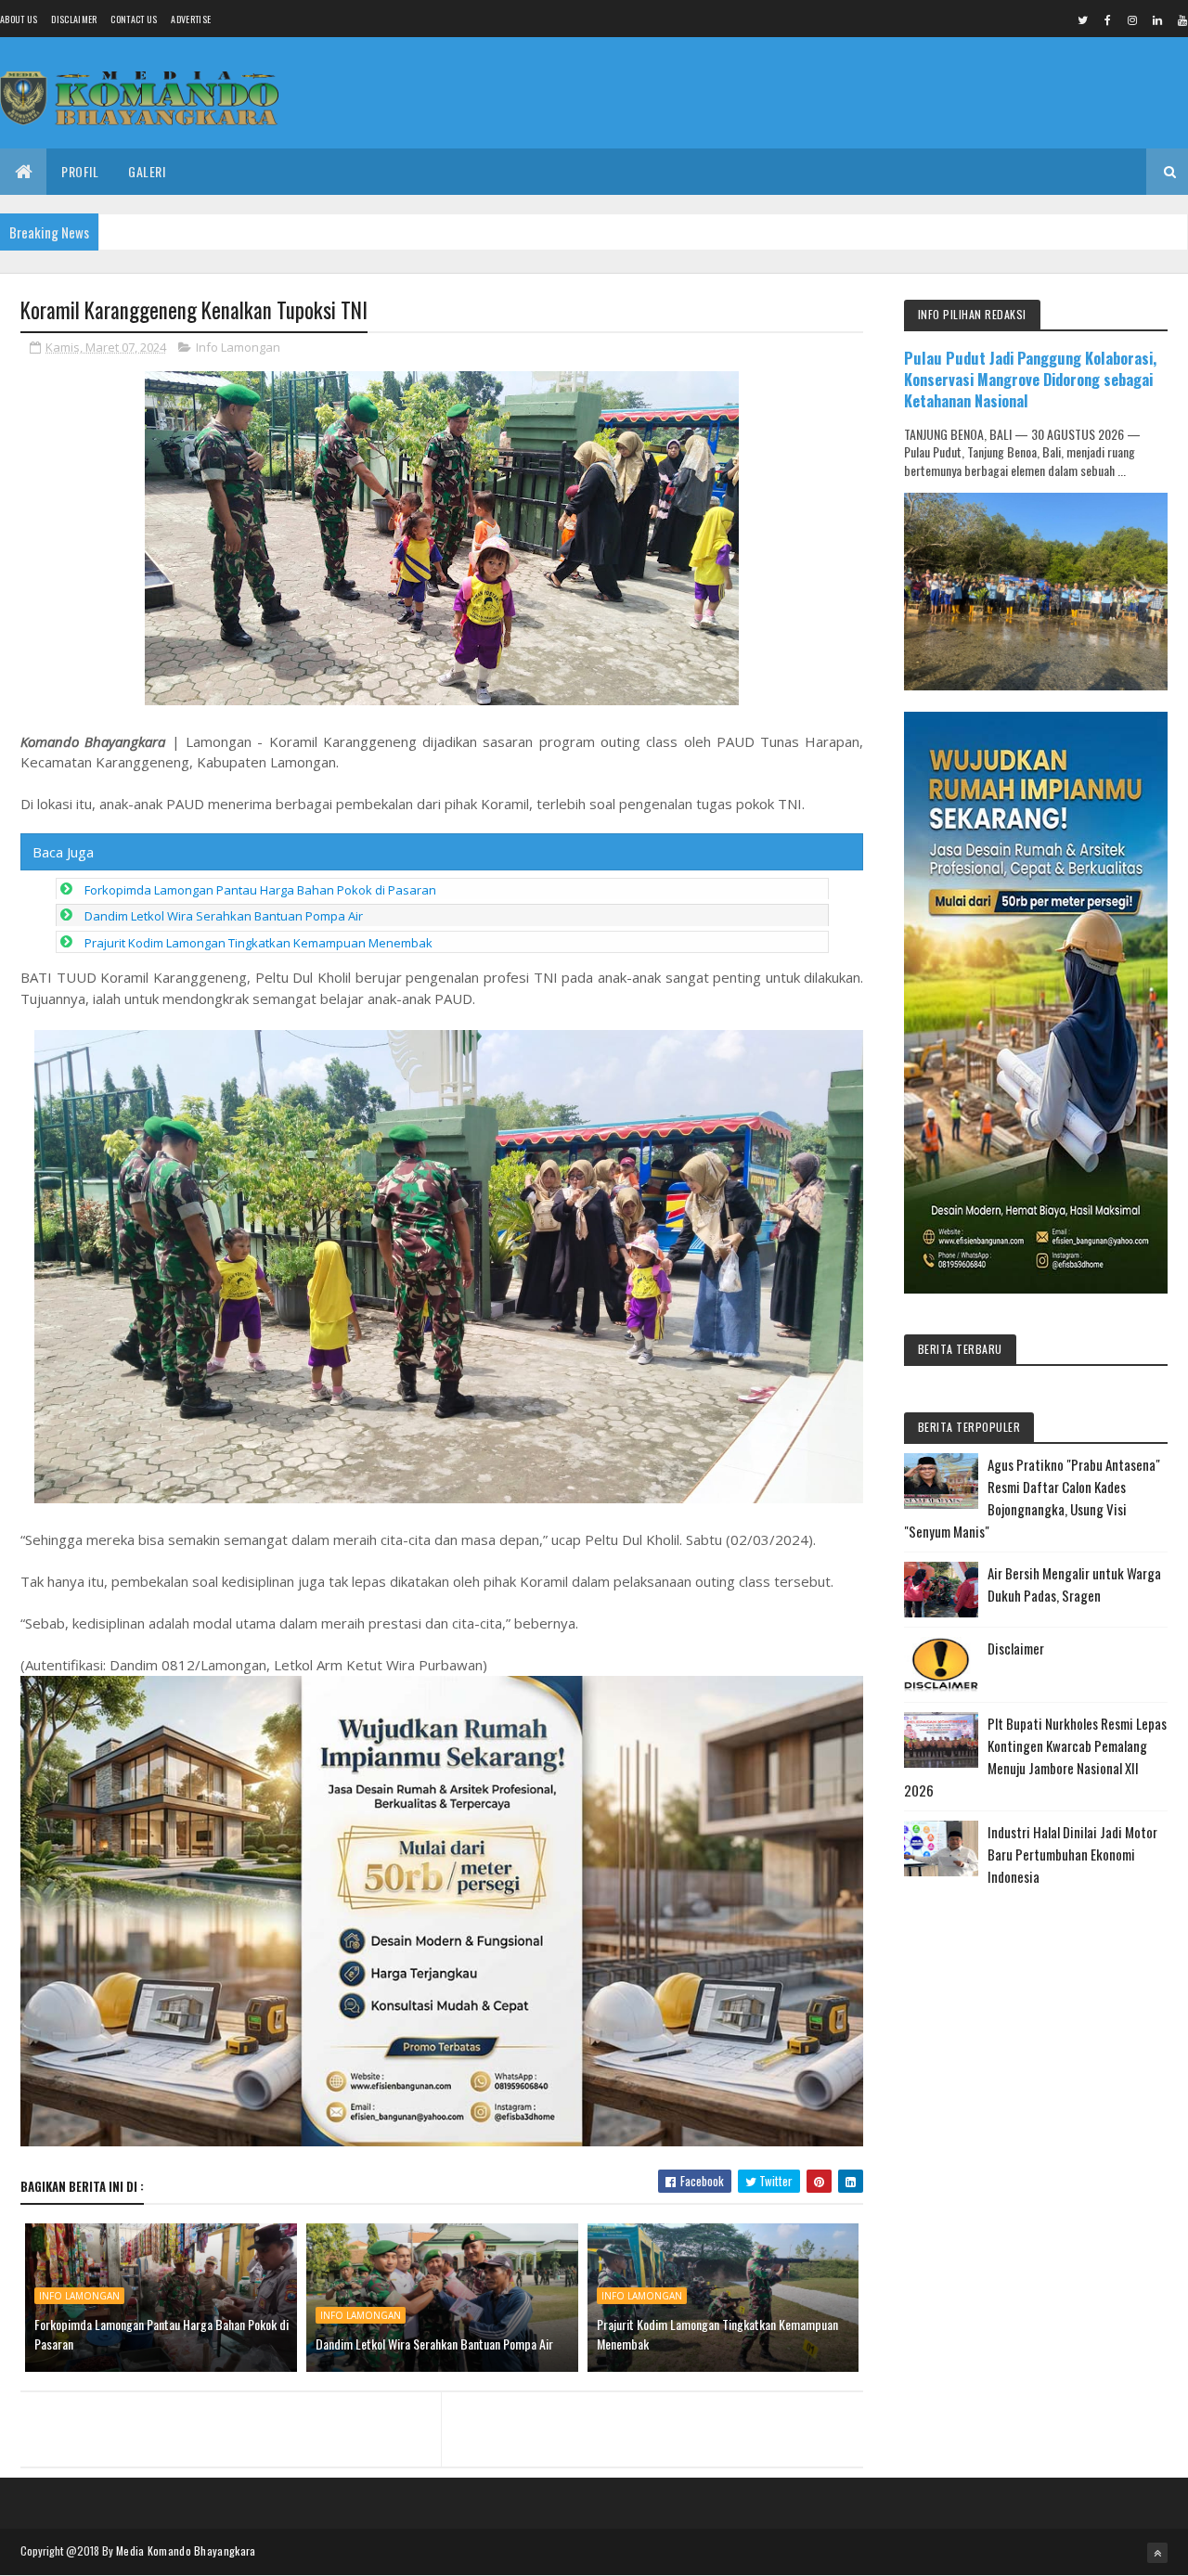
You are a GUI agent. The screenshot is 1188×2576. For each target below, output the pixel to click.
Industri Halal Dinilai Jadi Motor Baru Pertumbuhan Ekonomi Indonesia (1072, 1854)
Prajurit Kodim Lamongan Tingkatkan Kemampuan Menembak (258, 943)
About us (19, 19)
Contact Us (134, 19)
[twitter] (1082, 19)
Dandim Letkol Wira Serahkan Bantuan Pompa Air (224, 916)
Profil (80, 171)
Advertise (191, 19)
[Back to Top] (1157, 2553)
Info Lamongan (238, 347)
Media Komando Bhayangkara (186, 2550)
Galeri (147, 171)
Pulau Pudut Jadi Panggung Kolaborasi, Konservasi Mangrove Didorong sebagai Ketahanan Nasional (1030, 379)
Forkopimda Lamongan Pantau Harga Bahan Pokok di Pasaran (260, 890)
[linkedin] (1157, 19)
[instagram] (1132, 19)
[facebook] (1107, 19)
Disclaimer (74, 19)
